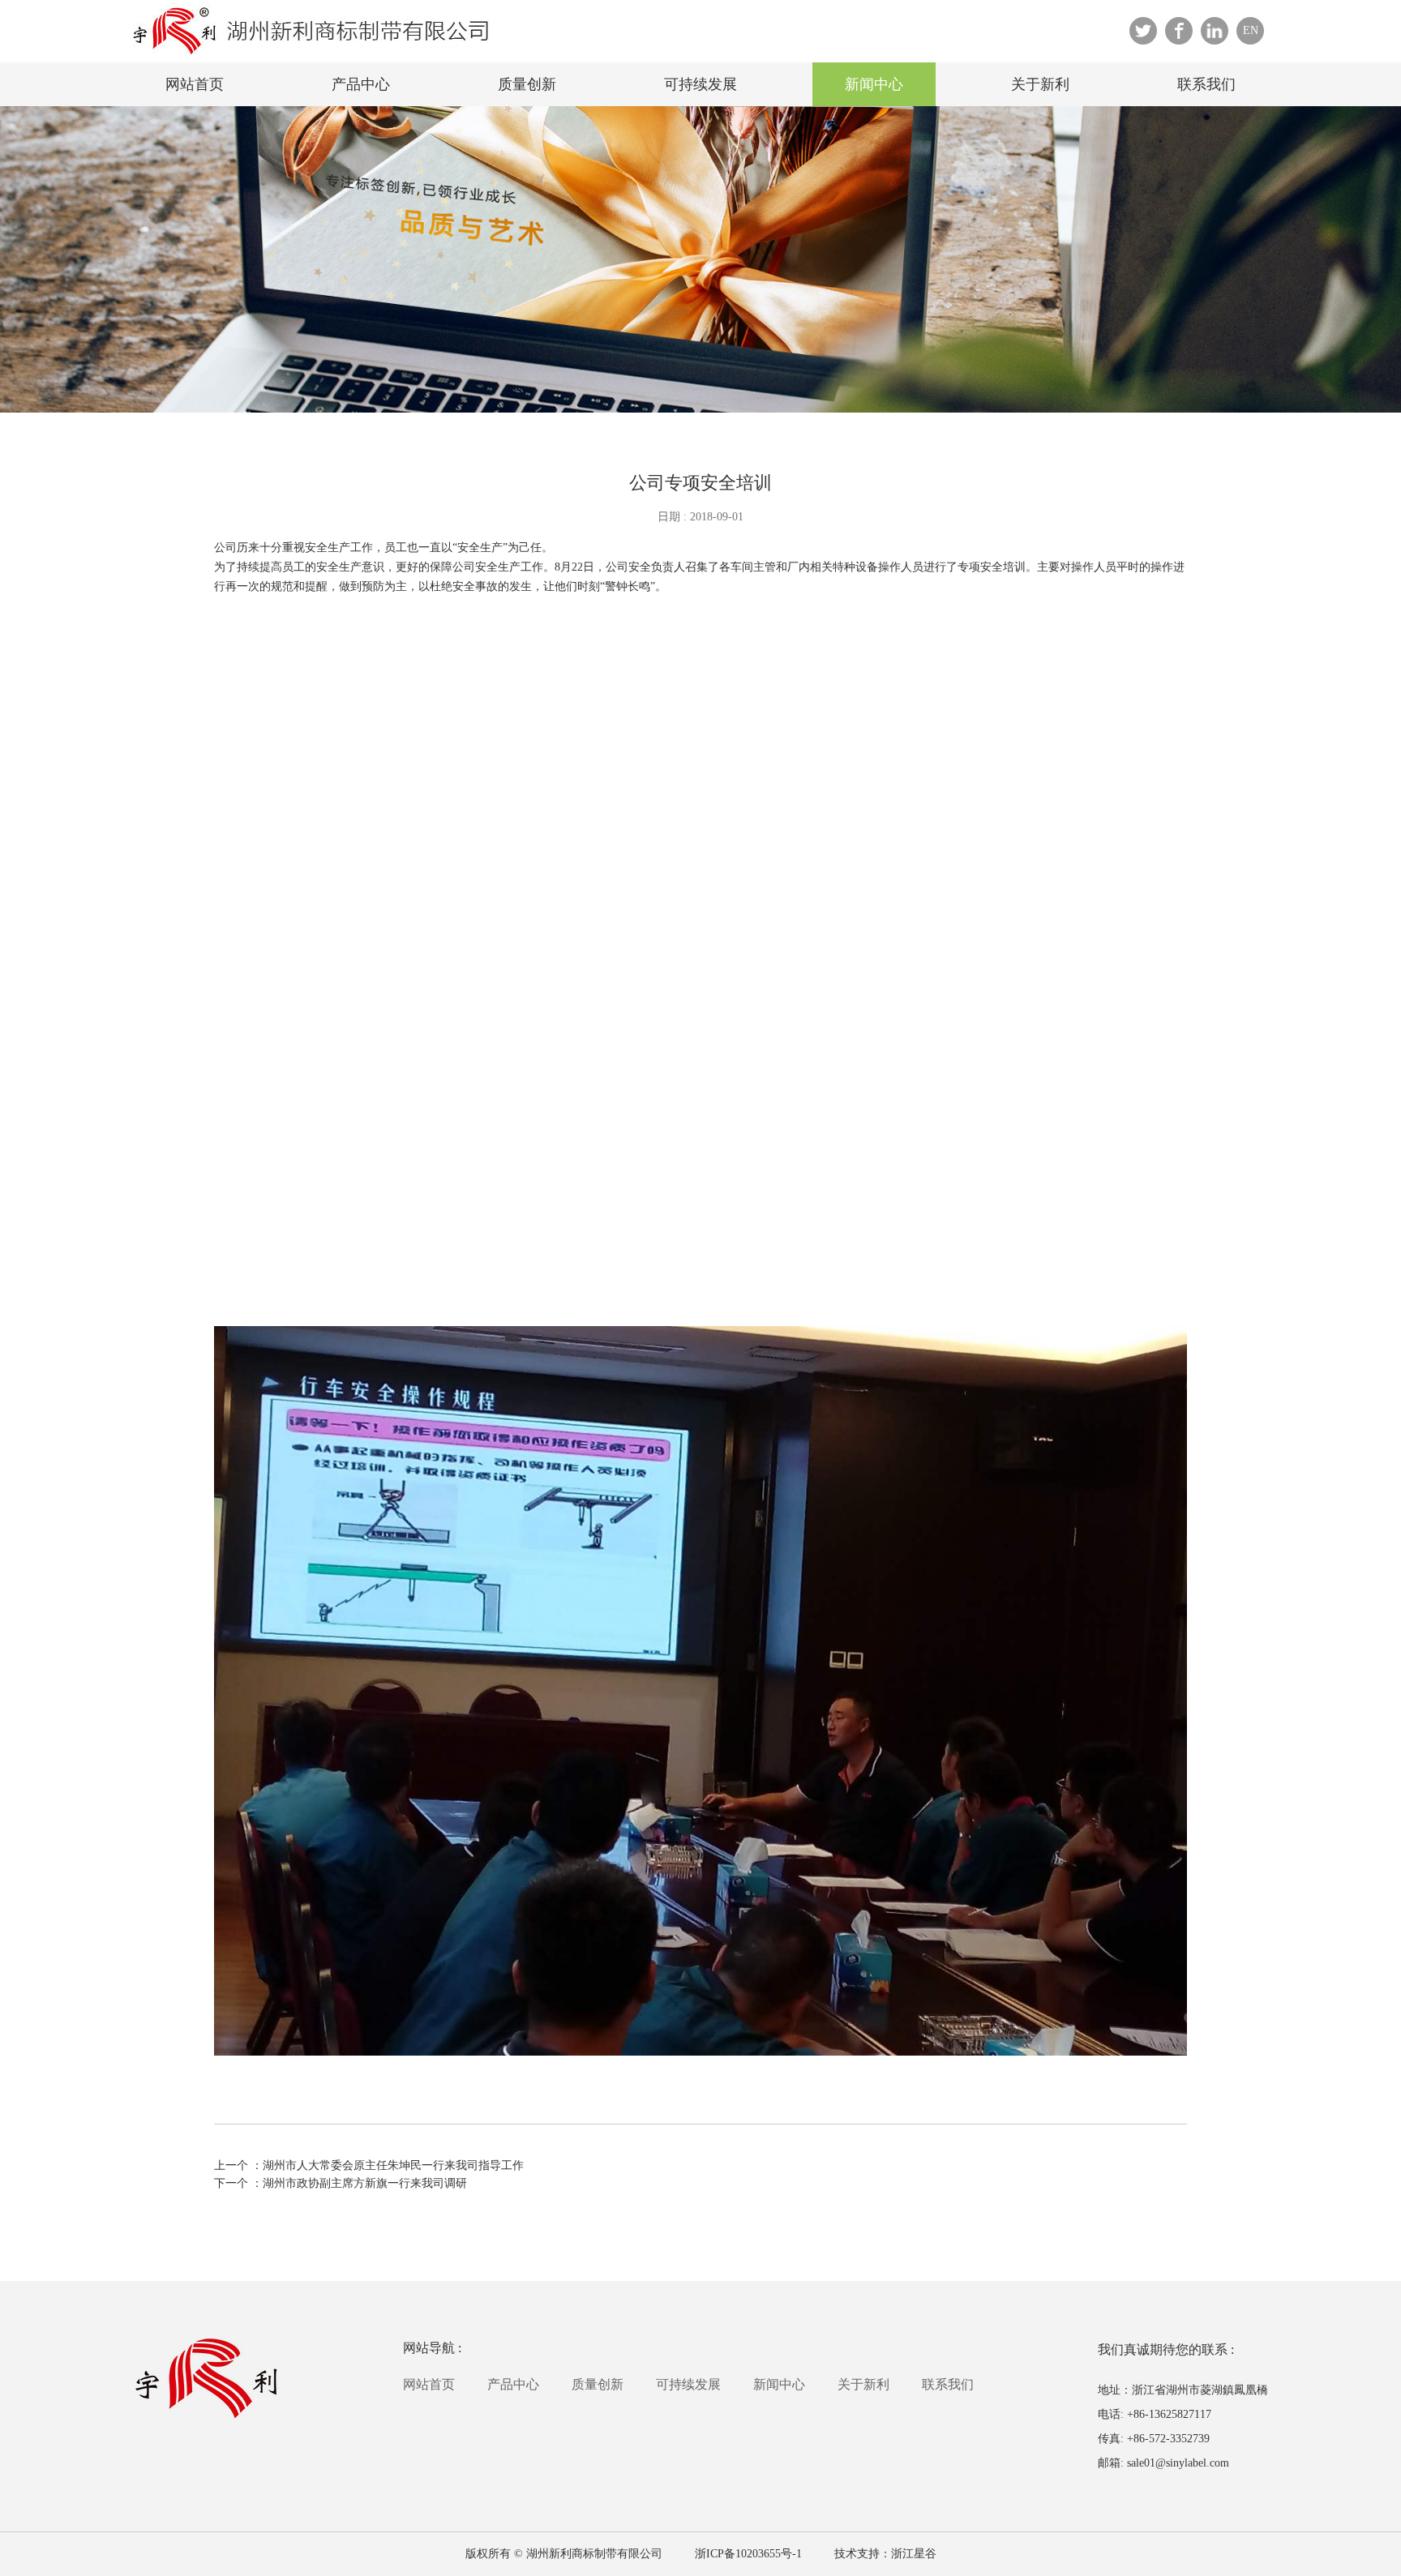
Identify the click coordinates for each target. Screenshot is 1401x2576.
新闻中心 (874, 84)
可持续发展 (700, 84)
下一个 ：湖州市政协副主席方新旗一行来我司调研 (341, 2183)
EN (1251, 30)
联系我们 (1206, 84)
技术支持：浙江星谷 (885, 2554)
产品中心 (361, 84)
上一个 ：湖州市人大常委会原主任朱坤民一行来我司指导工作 (369, 2165)
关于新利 (1040, 84)
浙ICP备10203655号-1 (748, 2554)
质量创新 (527, 84)
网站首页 (195, 84)
